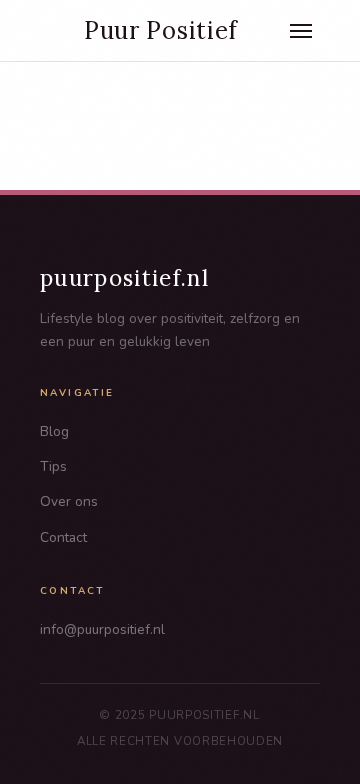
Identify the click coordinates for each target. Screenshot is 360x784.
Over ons (69, 501)
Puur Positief (161, 31)
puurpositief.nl (124, 277)
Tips (53, 466)
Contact (63, 537)
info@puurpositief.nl (102, 629)
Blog (54, 431)
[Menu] (301, 31)
